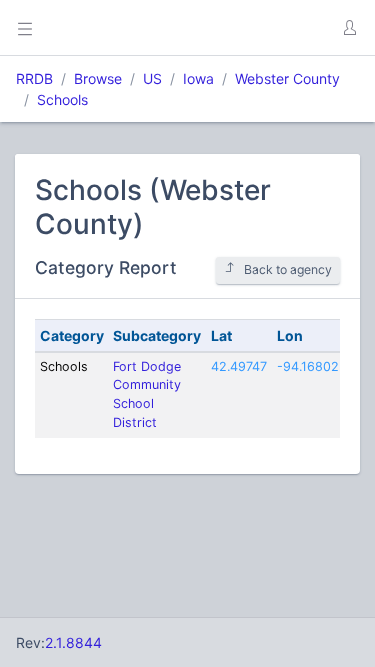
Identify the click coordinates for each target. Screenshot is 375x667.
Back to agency (288, 269)
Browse (98, 78)
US (152, 78)
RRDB (34, 78)
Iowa (198, 78)
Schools (62, 99)
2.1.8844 (73, 642)
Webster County (287, 78)
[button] (349, 28)
